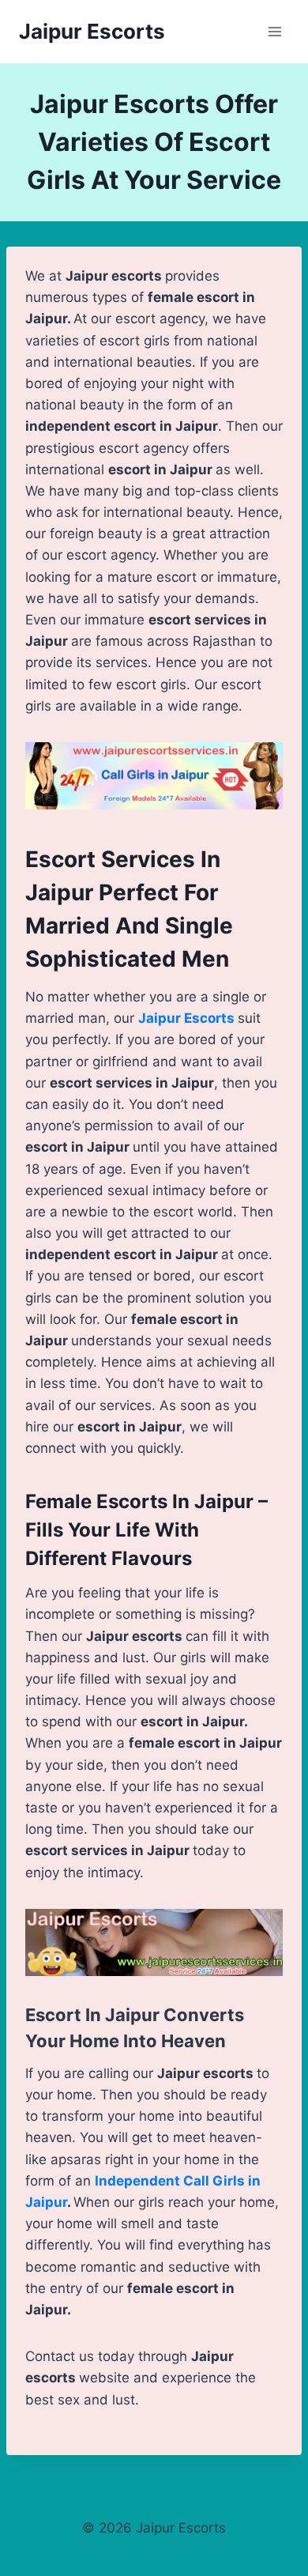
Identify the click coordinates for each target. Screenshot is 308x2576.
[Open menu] (274, 31)
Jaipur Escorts (186, 1018)
